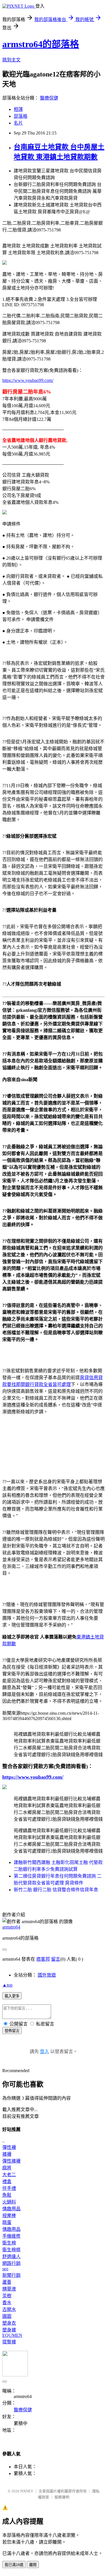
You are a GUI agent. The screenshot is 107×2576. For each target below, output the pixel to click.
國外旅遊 (47, 1975)
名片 (18, 123)
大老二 (9, 2175)
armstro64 (11, 1927)
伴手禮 (9, 2188)
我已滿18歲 (14, 2565)
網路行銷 (11, 2263)
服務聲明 (62, 2497)
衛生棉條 (11, 2250)
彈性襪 (9, 2147)
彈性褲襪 (11, 2161)
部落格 (21, 116)
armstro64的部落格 (41, 44)
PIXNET (27, 2491)
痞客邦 (43, 1959)
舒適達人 (11, 2257)
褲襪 (7, 2154)
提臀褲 (9, 2342)
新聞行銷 (11, 2275)
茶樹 (7, 2296)
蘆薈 (7, 2282)
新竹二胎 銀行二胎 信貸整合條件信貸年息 (56, 1890)
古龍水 (9, 2309)
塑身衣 (9, 2323)
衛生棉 (9, 2243)
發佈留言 (12, 2031)
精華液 (9, 2289)
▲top (7, 1985)
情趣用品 (11, 2209)
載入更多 (12, 1996)
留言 (56, 1959)
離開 (33, 2565)
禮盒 (7, 2181)
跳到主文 (11, 60)
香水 (7, 2303)
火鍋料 (9, 2202)
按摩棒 (9, 2216)
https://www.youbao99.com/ (28, 380)
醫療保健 (49, 98)
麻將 (7, 2168)
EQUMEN (12, 2335)
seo (5, 2269)
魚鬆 (7, 2195)
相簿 (18, 109)
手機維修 (11, 2236)
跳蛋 (7, 2222)
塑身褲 (9, 2330)
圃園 (7, 2316)
